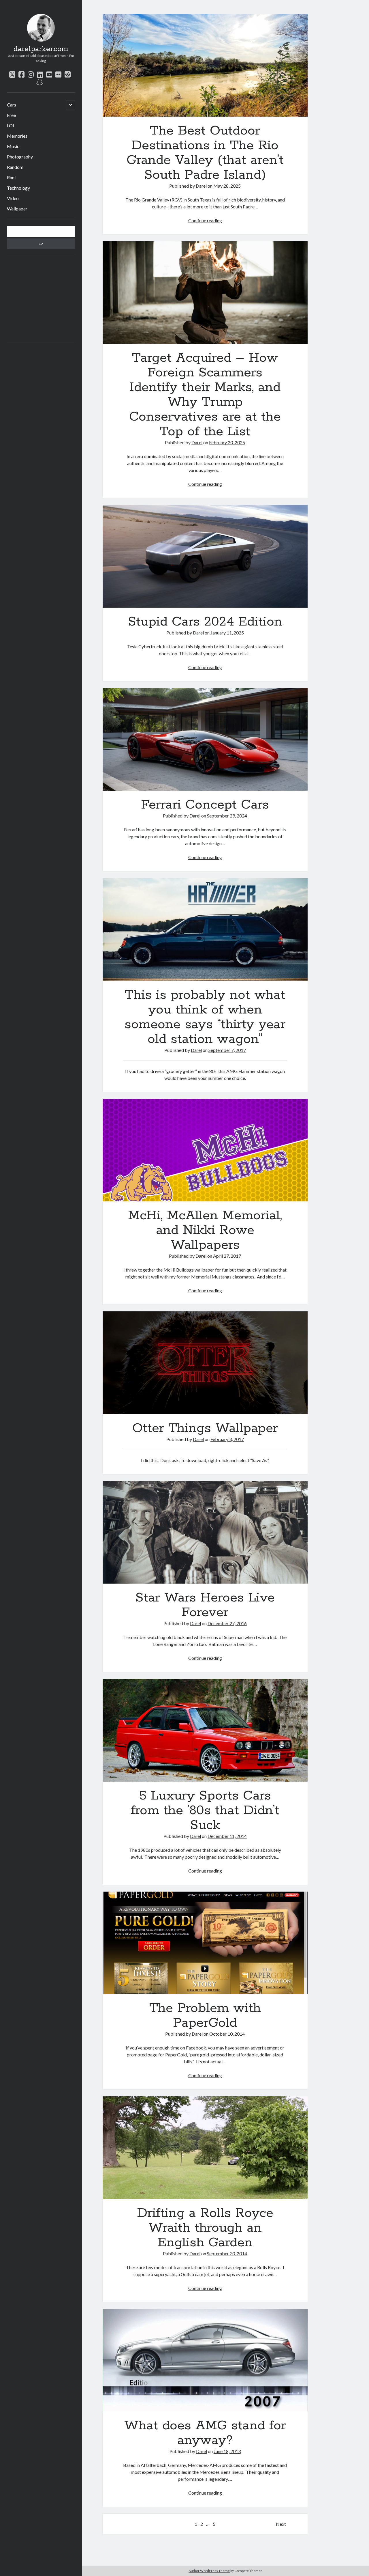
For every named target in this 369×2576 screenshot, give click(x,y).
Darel (201, 186)
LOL (11, 125)
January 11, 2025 (227, 633)
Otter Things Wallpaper (205, 1363)
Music (13, 146)
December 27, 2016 (227, 1623)
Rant (12, 177)
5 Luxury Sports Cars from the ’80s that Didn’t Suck (205, 1730)
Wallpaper (17, 209)
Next (281, 2524)
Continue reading (205, 220)
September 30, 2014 (227, 2253)
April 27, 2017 (227, 1256)
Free (11, 115)
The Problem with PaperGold (205, 1943)
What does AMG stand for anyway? (205, 2360)
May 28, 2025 (227, 186)
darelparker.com (41, 49)
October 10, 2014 (227, 2034)
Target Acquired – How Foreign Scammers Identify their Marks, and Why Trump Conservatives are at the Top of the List (205, 293)
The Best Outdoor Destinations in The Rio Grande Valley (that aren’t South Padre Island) (205, 65)
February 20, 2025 (227, 442)
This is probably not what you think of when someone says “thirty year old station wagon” (205, 929)
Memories (17, 136)
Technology (18, 188)
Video (13, 198)
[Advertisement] (50, 299)
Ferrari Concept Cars (205, 740)
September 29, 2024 (227, 816)
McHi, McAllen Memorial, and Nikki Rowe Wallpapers (205, 1150)
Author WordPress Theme (209, 2571)
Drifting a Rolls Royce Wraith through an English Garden (205, 2148)
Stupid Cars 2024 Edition (205, 556)
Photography (20, 157)
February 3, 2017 (227, 1439)
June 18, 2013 (227, 2451)
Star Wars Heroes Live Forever (205, 1532)
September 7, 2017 (227, 1050)
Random (15, 167)
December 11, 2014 (227, 1836)
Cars (12, 105)
